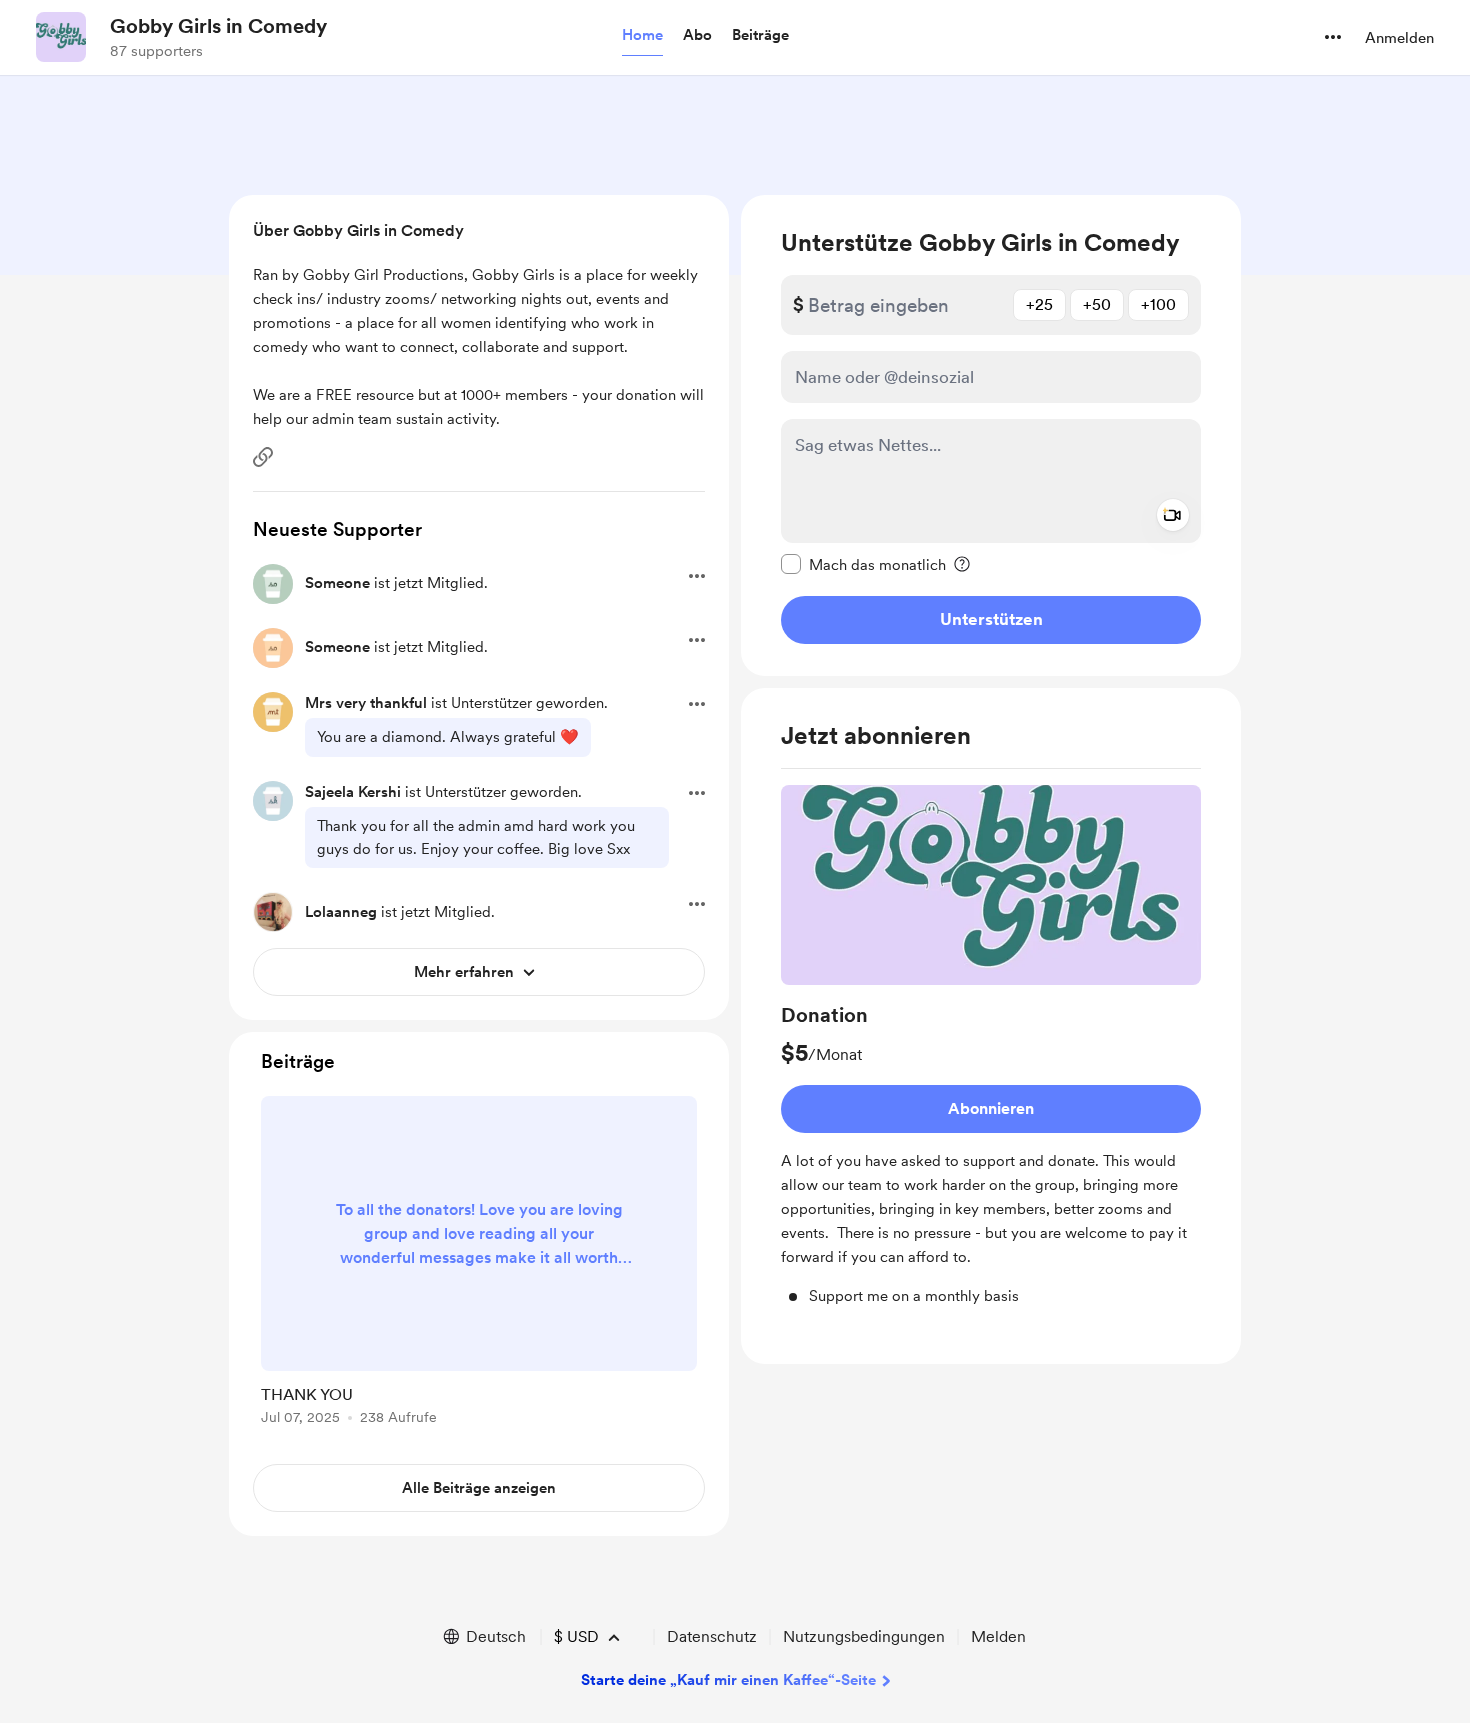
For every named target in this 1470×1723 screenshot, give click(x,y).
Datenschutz (712, 1636)
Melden (998, 1636)
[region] (991, 435)
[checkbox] (863, 564)
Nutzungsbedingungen (864, 1636)
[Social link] (263, 457)
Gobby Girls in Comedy (218, 26)
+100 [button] (1158, 304)
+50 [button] (1097, 304)
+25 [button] (1039, 304)
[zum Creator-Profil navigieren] (61, 37)
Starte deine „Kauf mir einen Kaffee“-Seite (728, 1680)
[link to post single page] (479, 1264)
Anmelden (1399, 38)
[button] (642, 36)
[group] (991, 1046)
